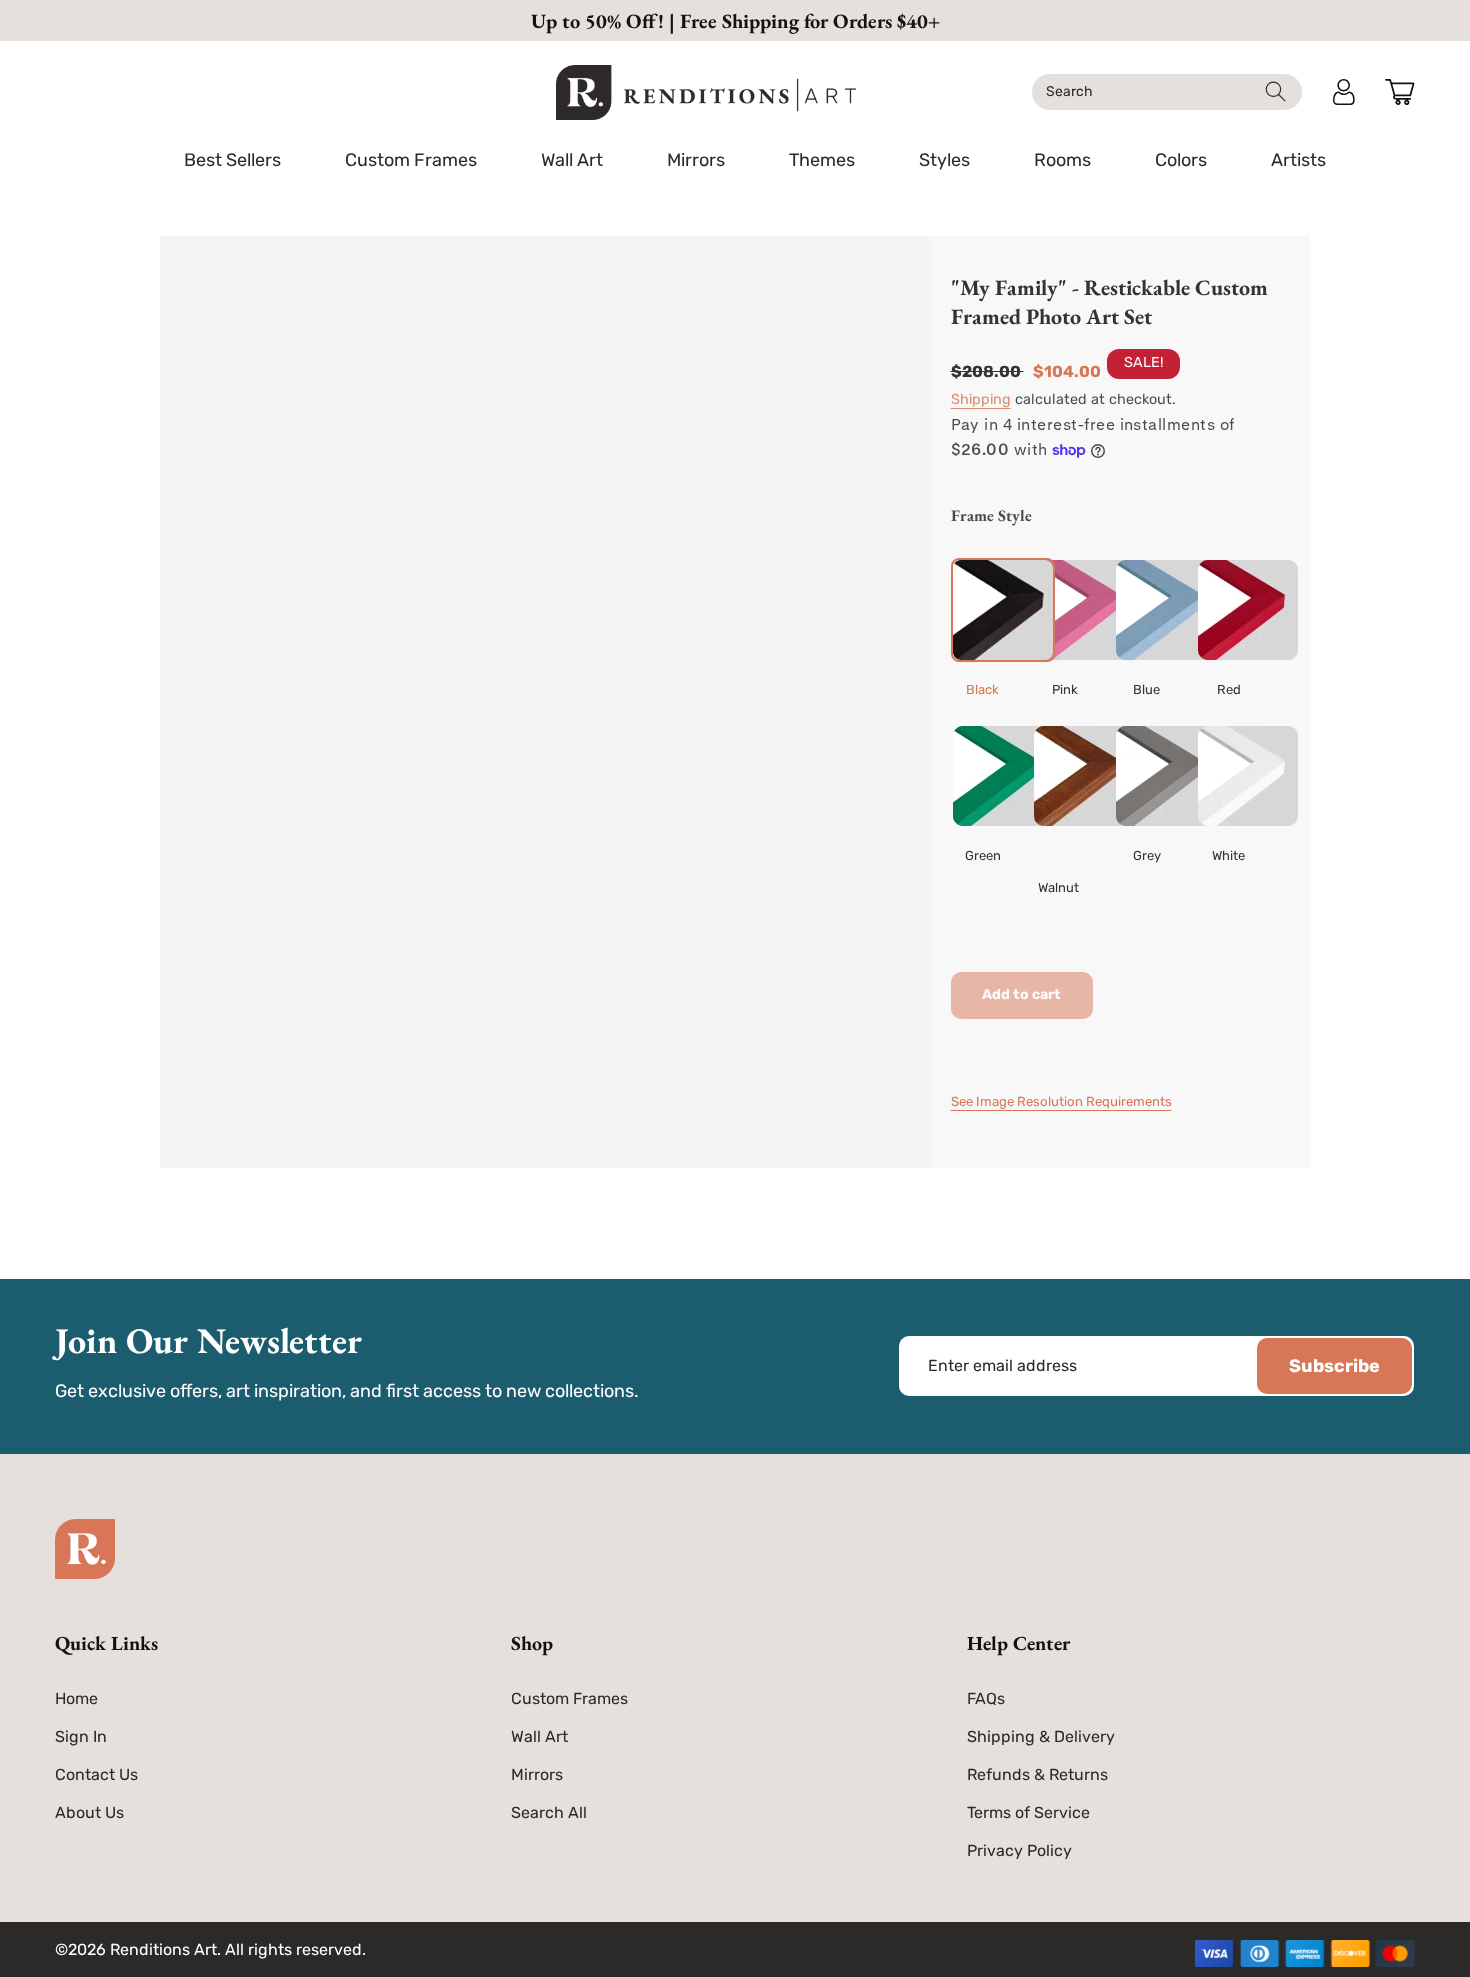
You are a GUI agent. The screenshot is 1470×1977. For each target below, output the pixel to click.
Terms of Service (1028, 1812)
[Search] (1275, 91)
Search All (549, 1812)
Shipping (981, 399)
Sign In (81, 1736)
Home (76, 1698)
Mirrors (537, 1774)
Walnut (1058, 887)
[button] (411, 160)
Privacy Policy (1019, 1850)
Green (983, 855)
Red (1229, 689)
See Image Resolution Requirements (1061, 1101)
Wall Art (539, 1736)
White (1228, 855)
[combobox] (1167, 92)
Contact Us (96, 1774)
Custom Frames (569, 1698)
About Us (89, 1812)
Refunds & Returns (1037, 1774)
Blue (1146, 689)
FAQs (986, 1698)
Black (982, 689)
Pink (1065, 689)
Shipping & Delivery (1041, 1736)
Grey (1147, 855)
